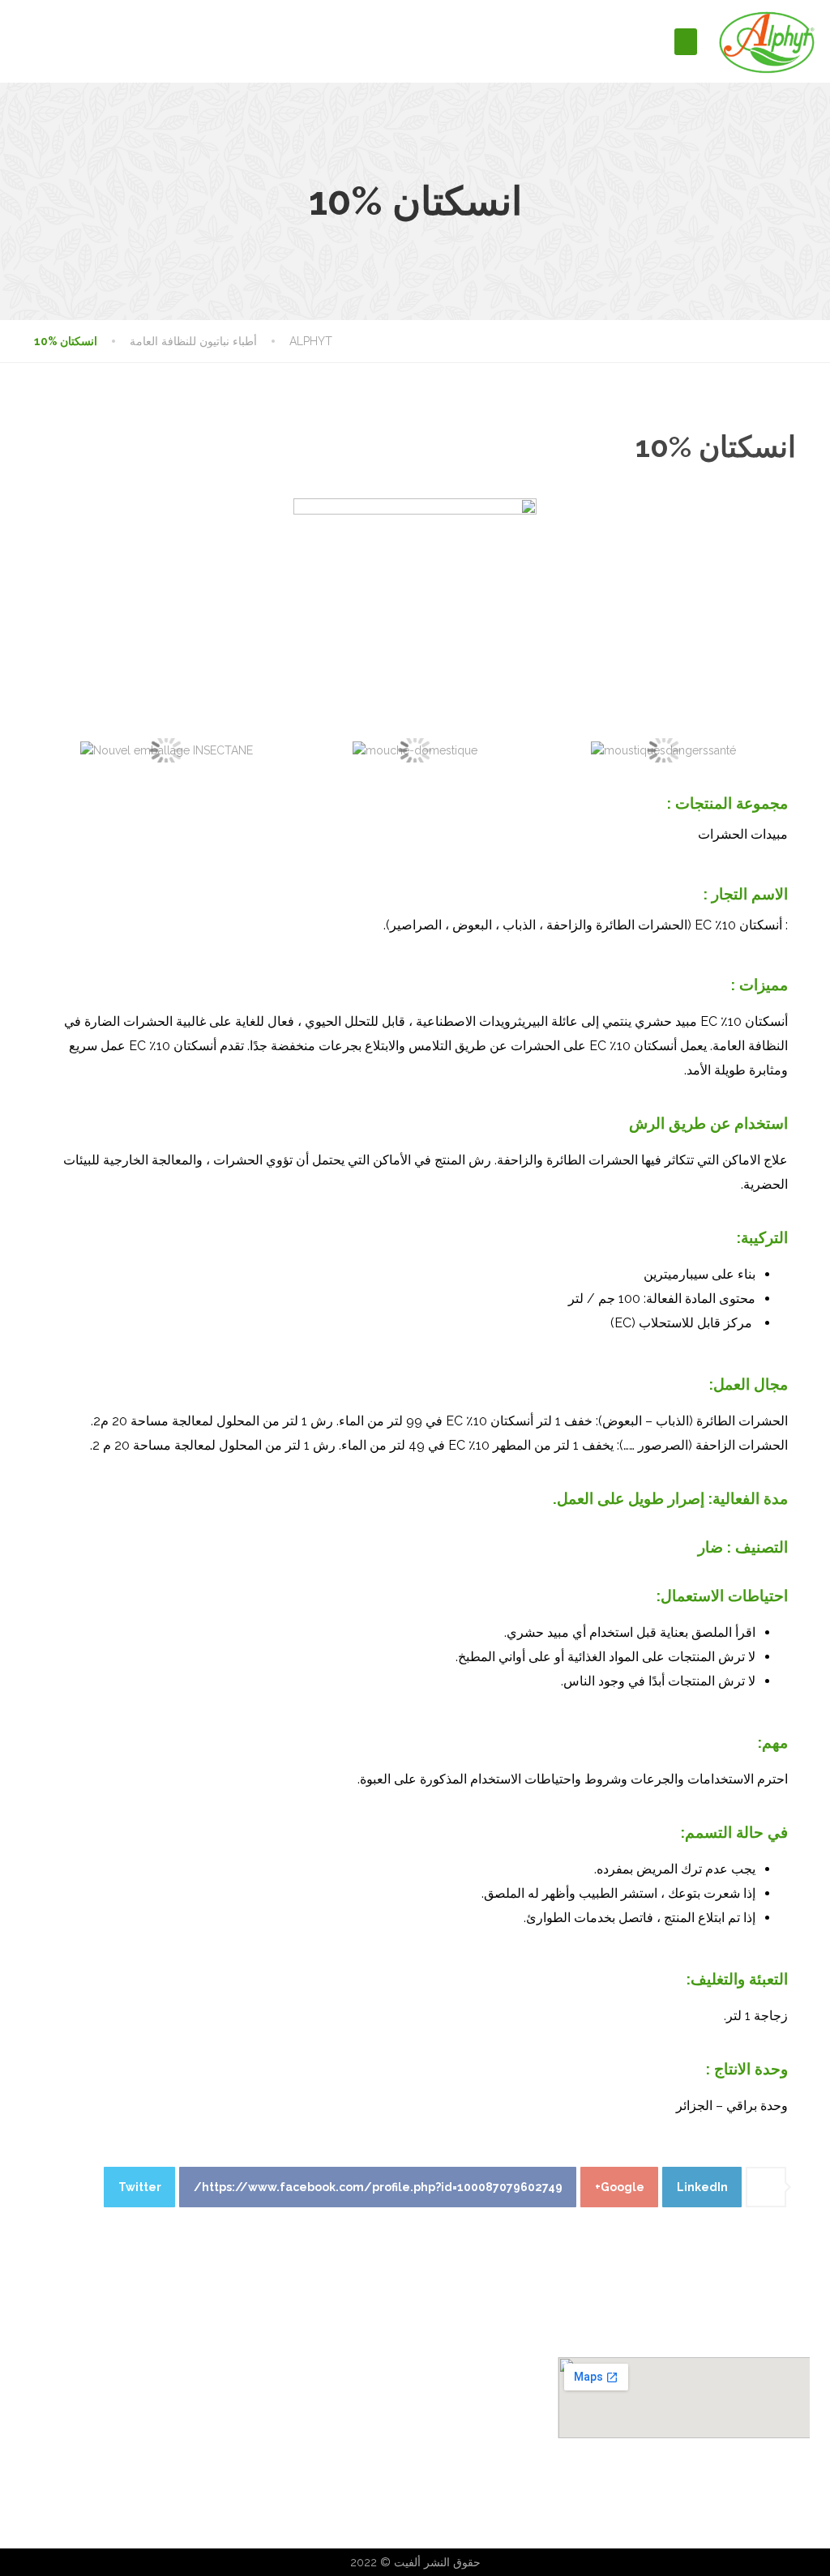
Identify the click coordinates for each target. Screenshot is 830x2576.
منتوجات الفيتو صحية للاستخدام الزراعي (387, 2442)
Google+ (620, 2187)
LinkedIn (702, 2187)
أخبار (36, 2491)
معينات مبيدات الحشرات (350, 2418)
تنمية (36, 2418)
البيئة (36, 2442)
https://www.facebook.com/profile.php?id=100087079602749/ (378, 2187)
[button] (686, 42)
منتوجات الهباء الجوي (342, 2394)
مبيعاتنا (40, 2467)
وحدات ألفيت (56, 2369)
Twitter (140, 2187)
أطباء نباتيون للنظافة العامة (356, 2369)
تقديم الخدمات (58, 2394)
